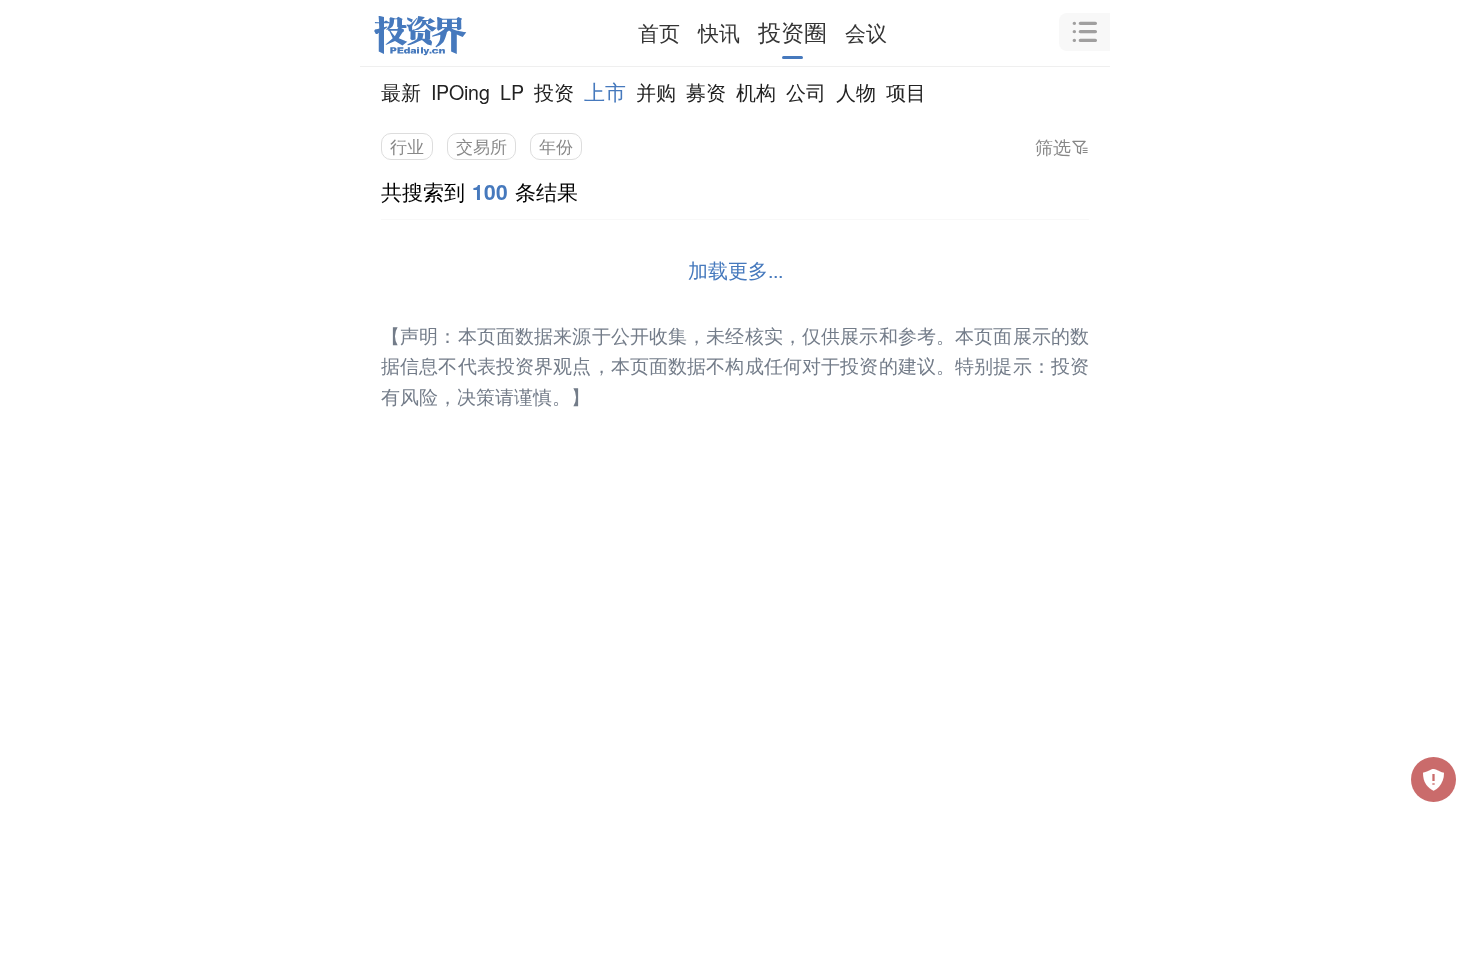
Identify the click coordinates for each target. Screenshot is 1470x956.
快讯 (719, 32)
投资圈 (792, 31)
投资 (554, 91)
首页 (659, 32)
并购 (656, 91)
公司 (806, 91)
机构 (756, 91)
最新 (401, 91)
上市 (605, 91)
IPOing (460, 91)
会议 (866, 32)
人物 (856, 91)
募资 (706, 91)
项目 (906, 91)
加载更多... (735, 269)
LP (512, 91)
